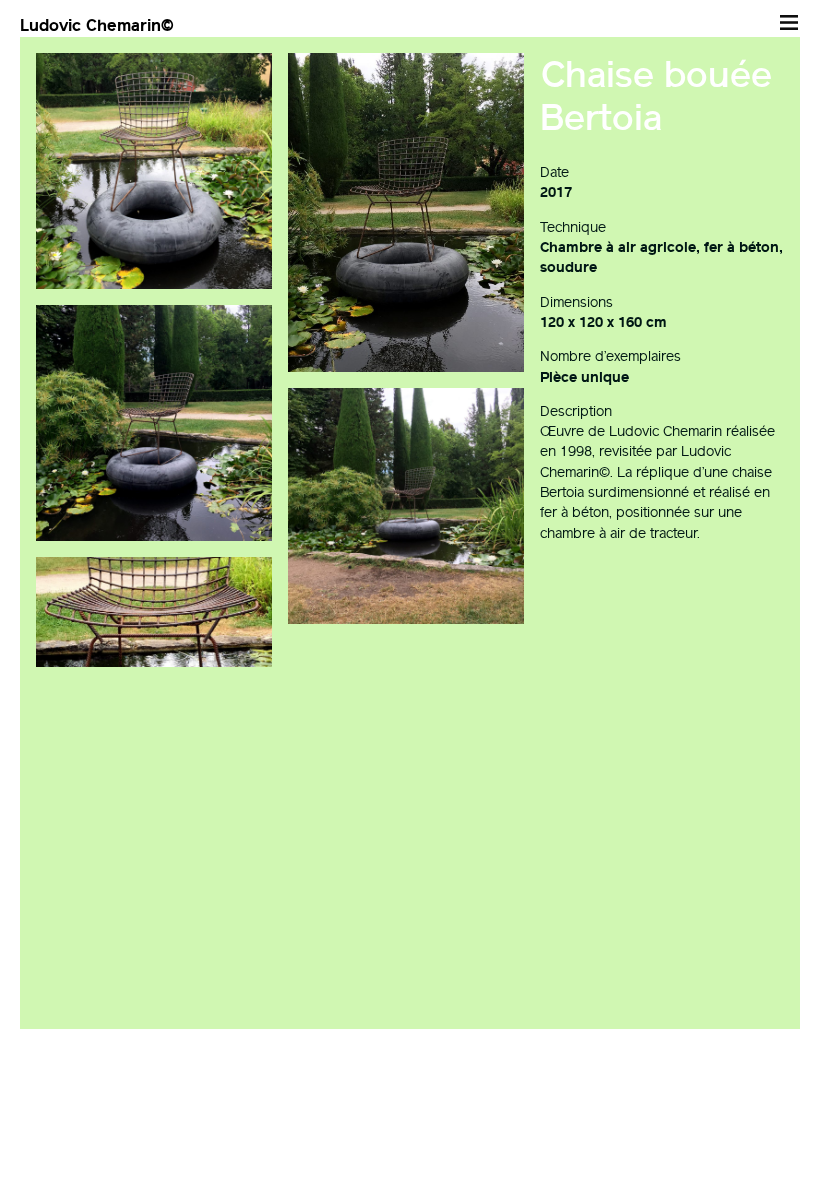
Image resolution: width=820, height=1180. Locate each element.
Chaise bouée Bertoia (656, 96)
